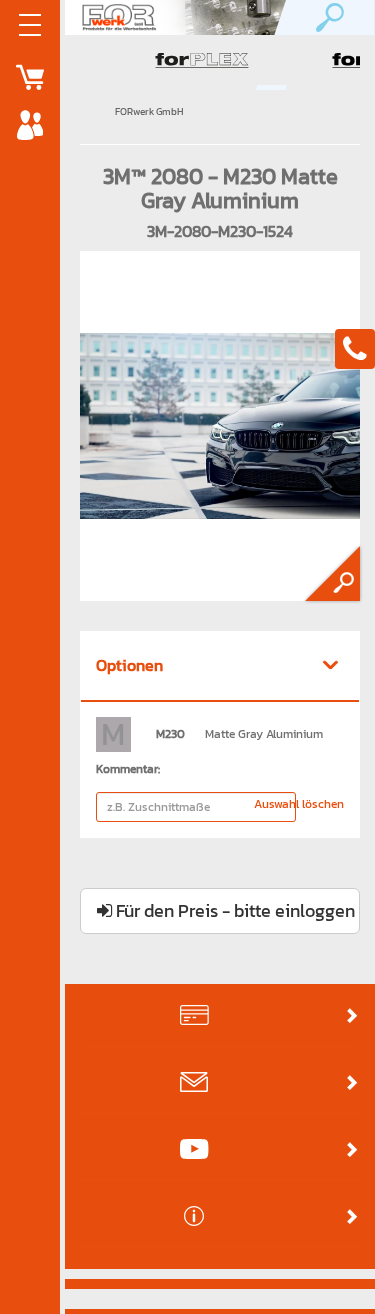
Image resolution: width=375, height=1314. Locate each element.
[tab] (220, 667)
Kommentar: (128, 769)
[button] (220, 666)
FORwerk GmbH (149, 111)
